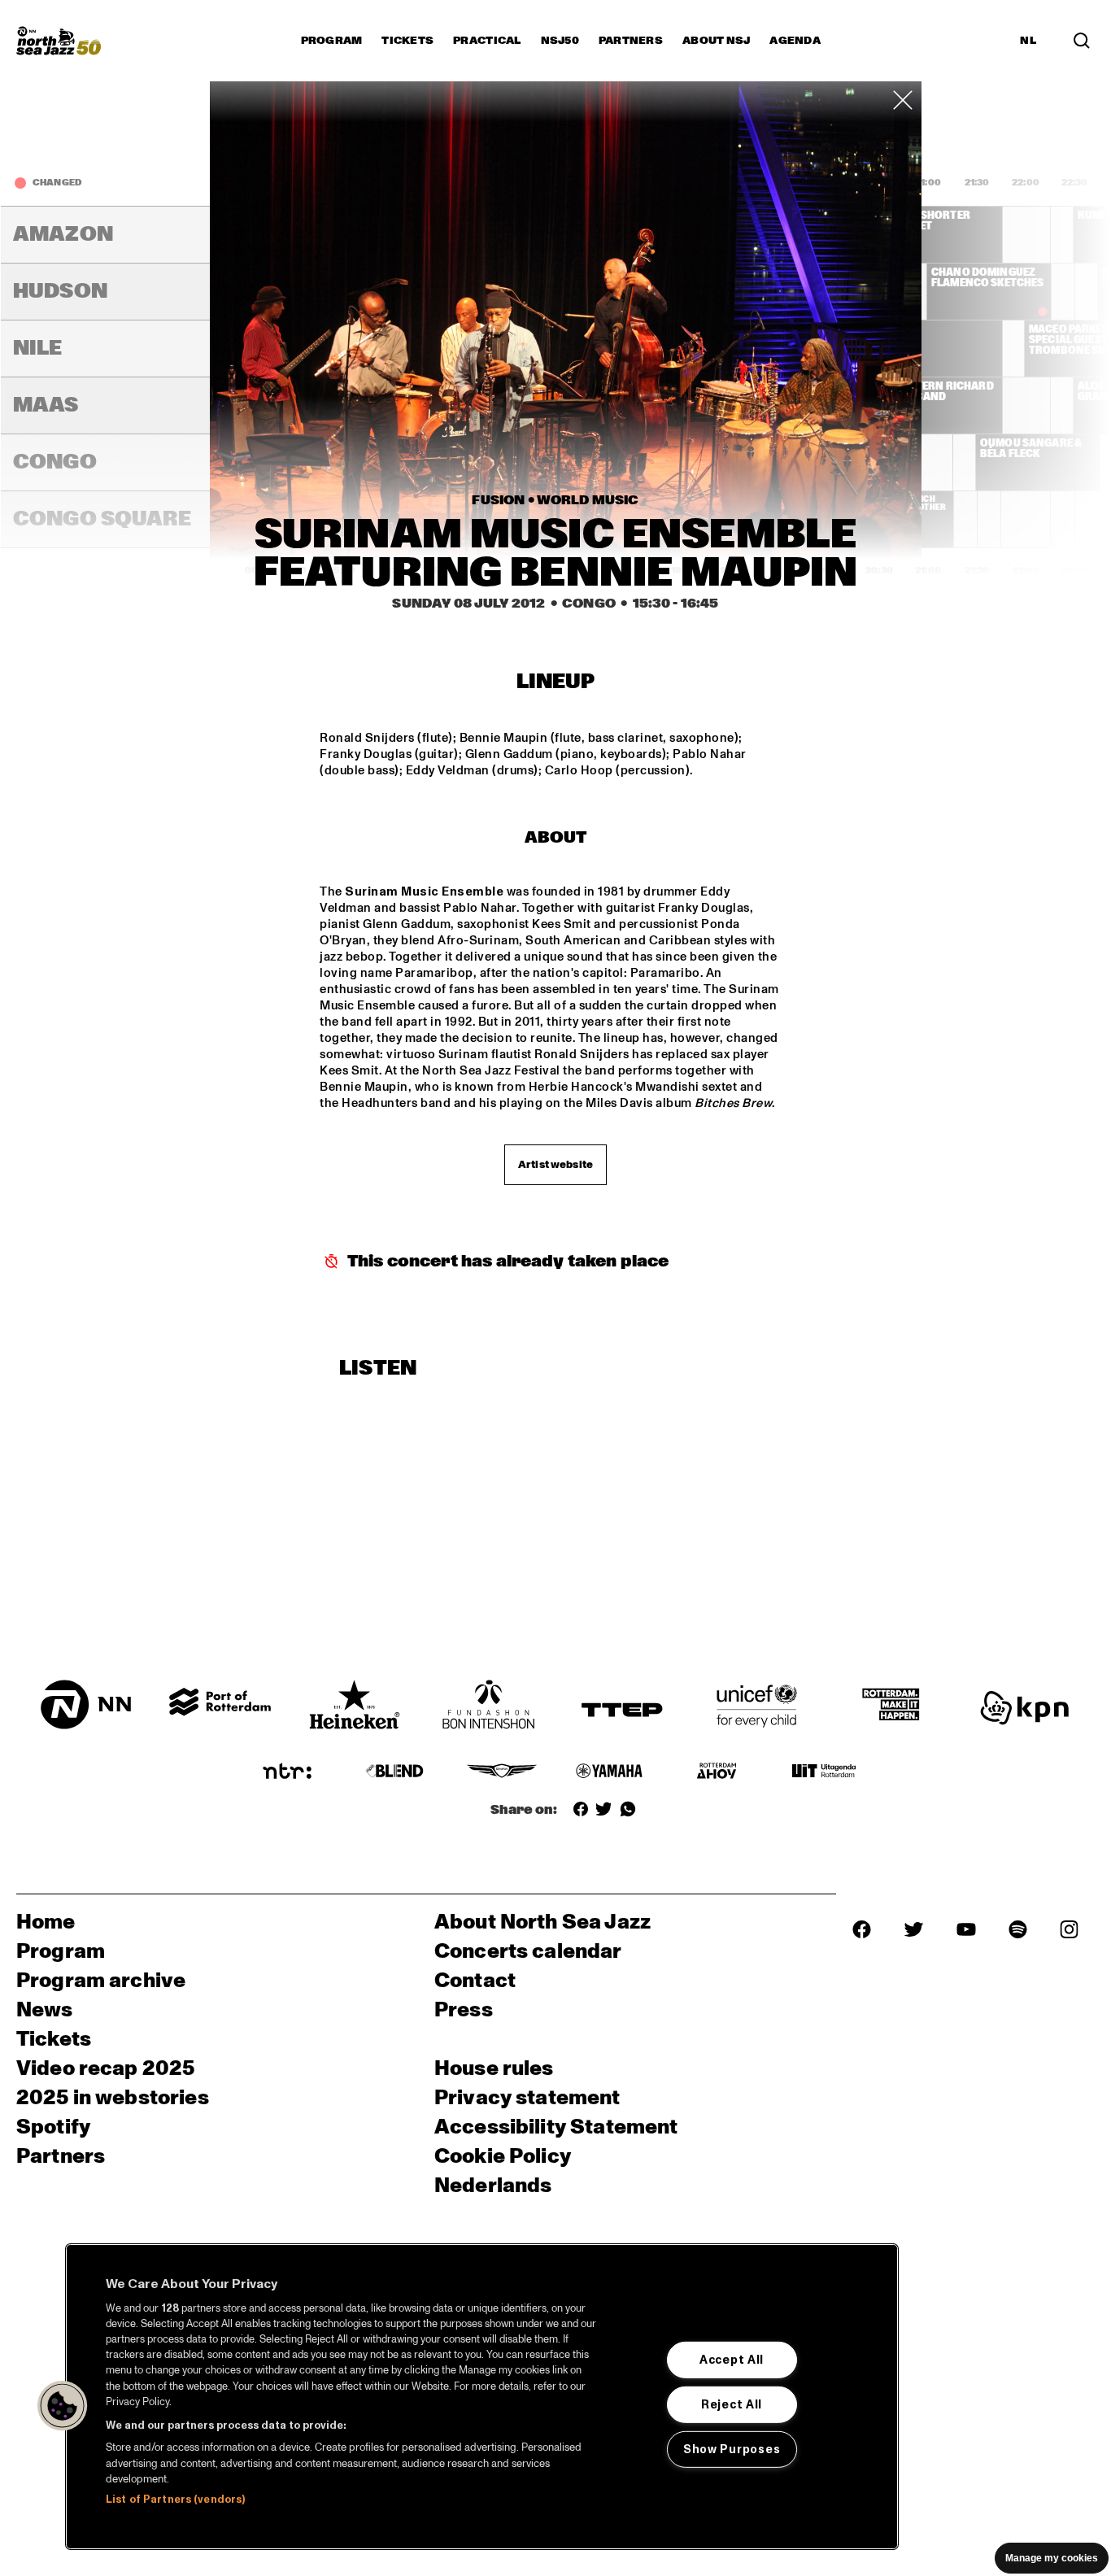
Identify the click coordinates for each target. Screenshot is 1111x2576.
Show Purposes (732, 2449)
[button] (63, 2406)
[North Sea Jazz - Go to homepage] (59, 41)
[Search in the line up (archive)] (1082, 41)
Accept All (732, 2360)
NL (1028, 41)
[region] (482, 2397)
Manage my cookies (1052, 2558)
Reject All (732, 2404)
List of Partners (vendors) (175, 2500)
